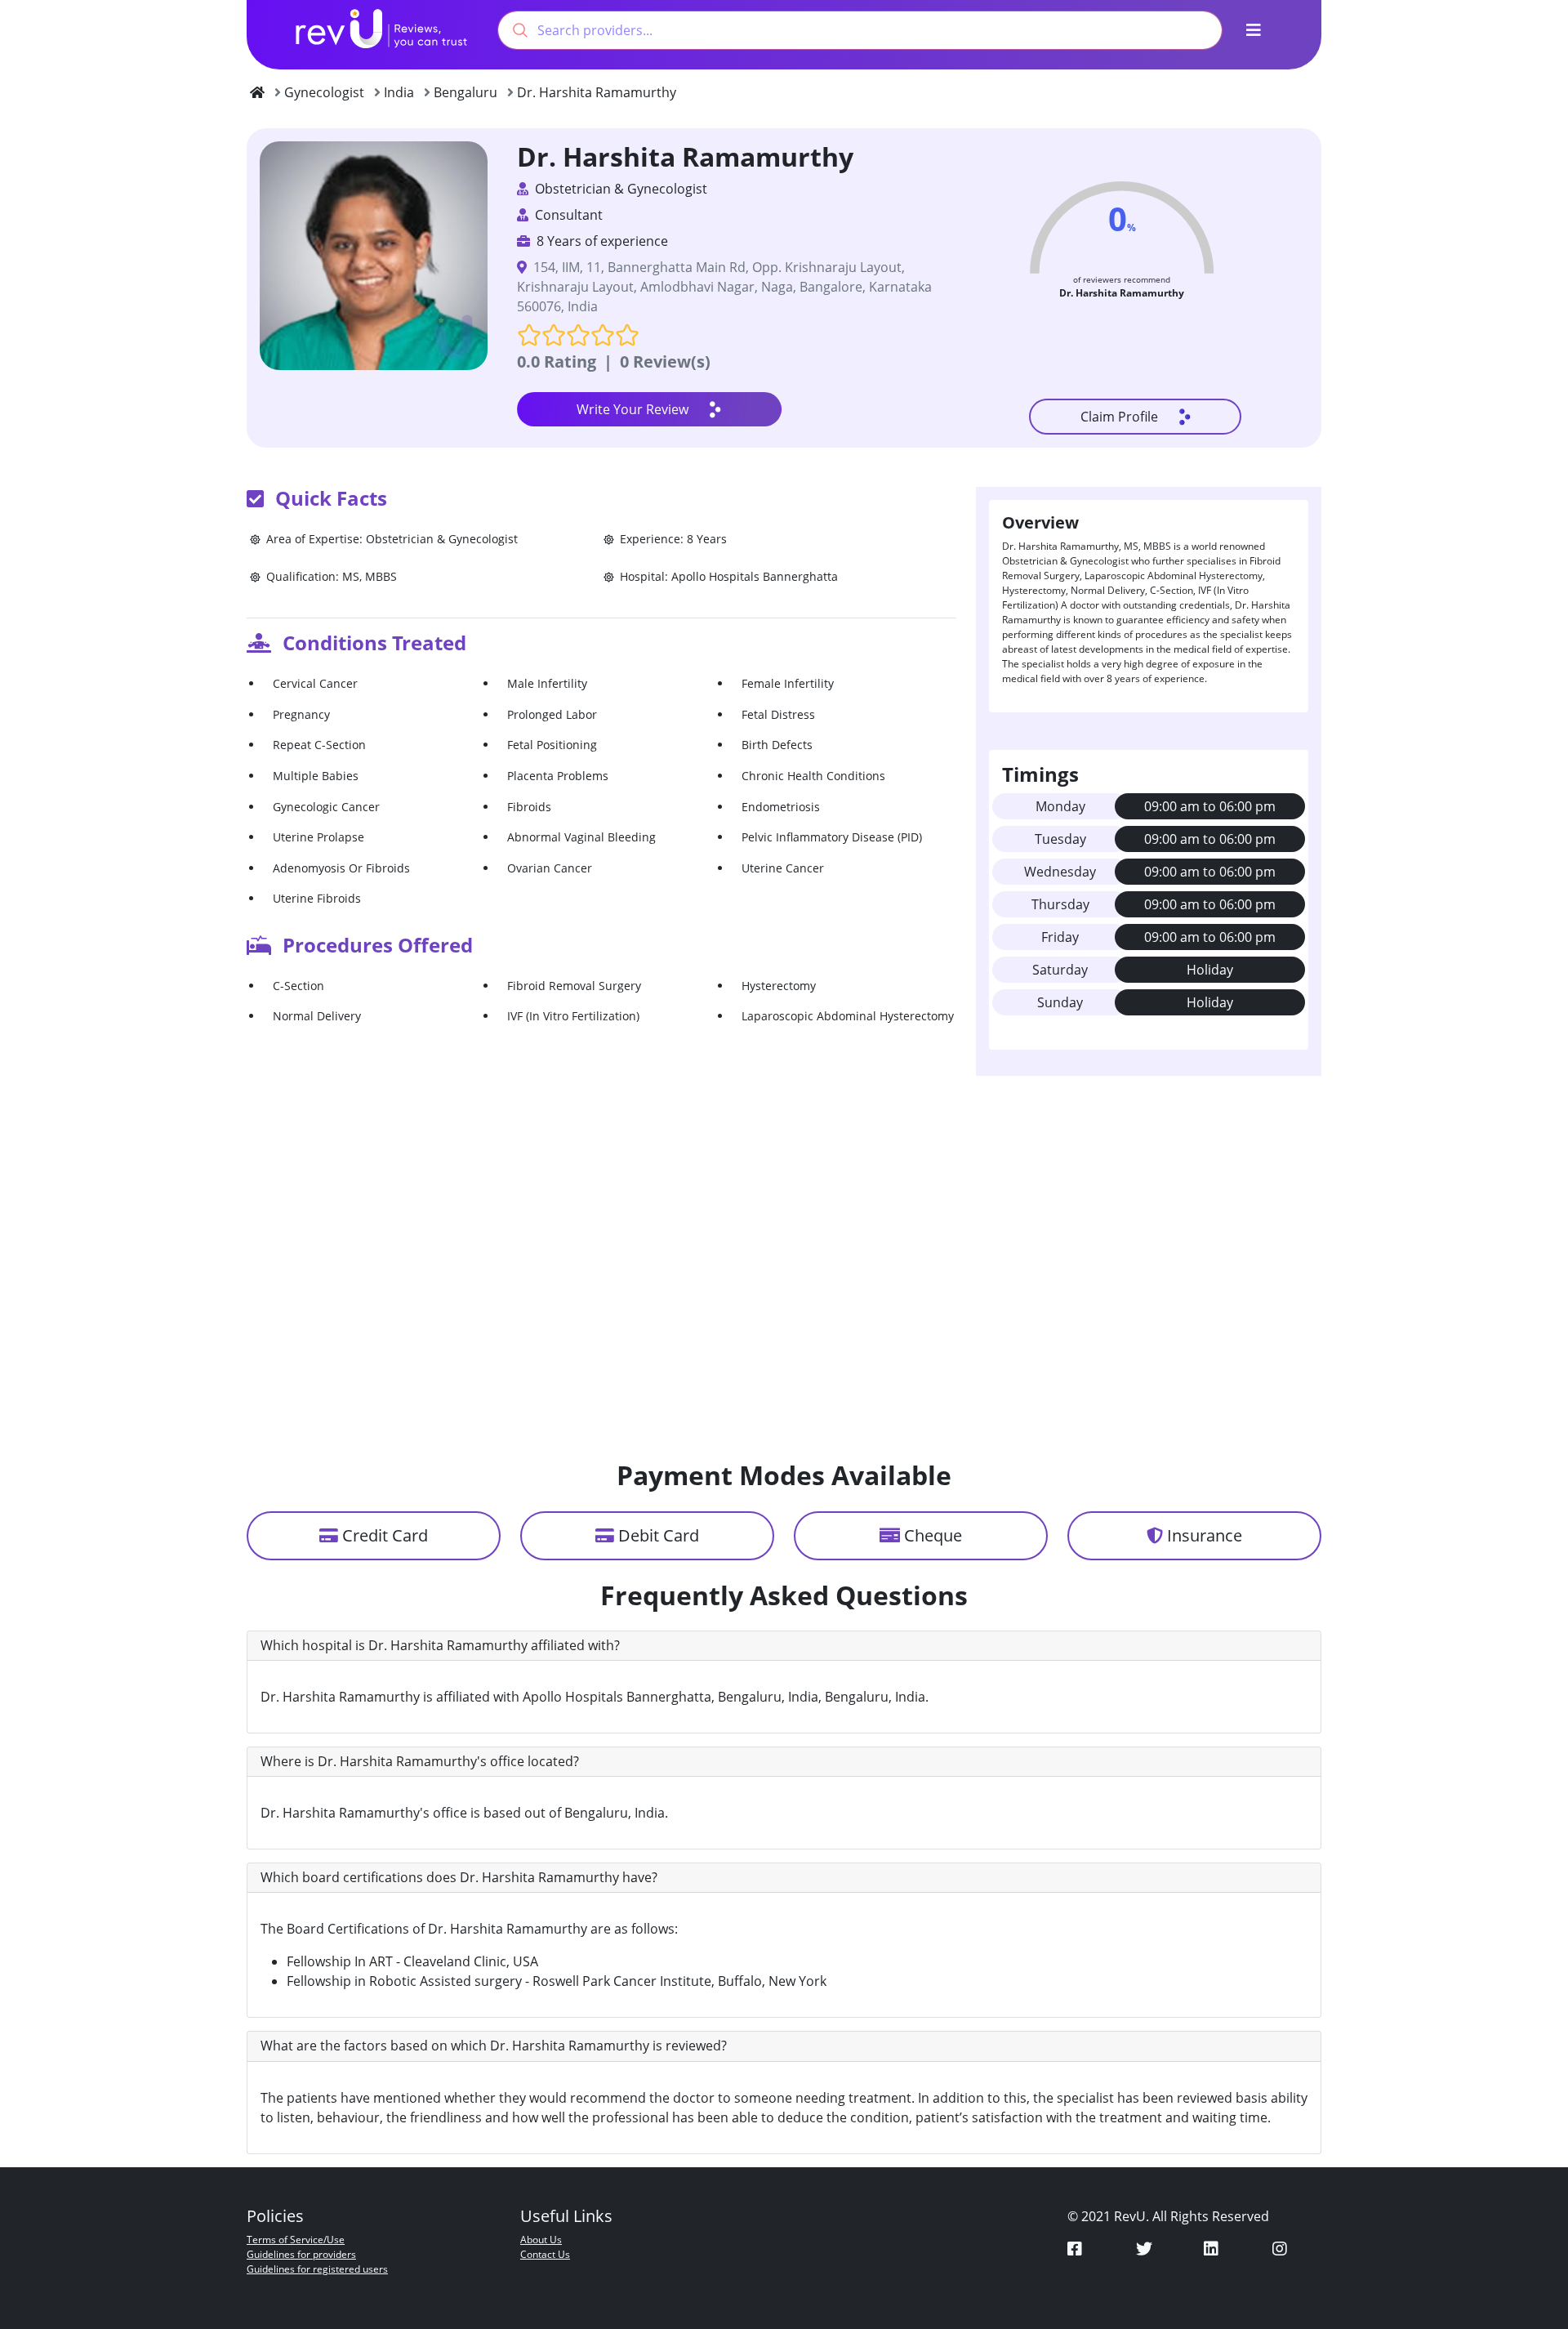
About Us (541, 2240)
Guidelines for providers (301, 2254)
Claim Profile (1119, 417)
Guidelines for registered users (317, 2269)
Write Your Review (633, 409)
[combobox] (860, 30)
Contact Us (545, 2254)
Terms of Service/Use (296, 2240)
